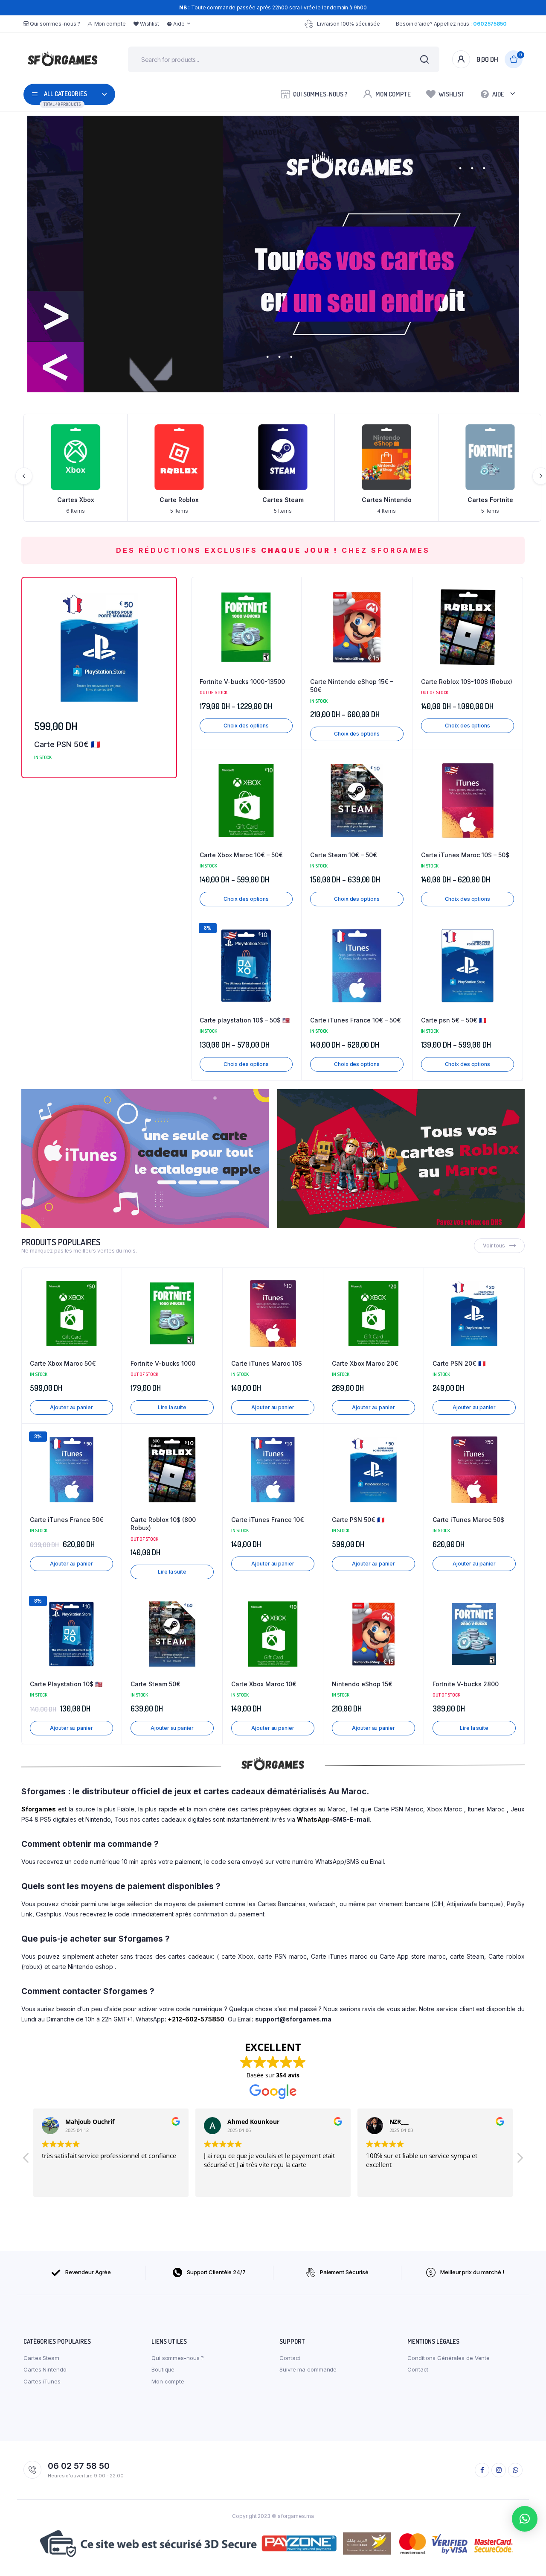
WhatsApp (313, 1819)
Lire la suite (172, 1407)
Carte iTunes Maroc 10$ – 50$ (465, 855)
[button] (290, 611)
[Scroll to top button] (527, 2557)
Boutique (163, 2369)
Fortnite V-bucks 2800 (466, 1684)
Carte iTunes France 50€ (67, 1520)
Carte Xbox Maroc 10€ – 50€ (241, 855)
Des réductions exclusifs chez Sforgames (273, 550)
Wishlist (150, 24)
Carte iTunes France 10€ (268, 1520)
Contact (290, 2358)
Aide (179, 24)
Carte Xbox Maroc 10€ (264, 1684)
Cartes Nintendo (283, 500)
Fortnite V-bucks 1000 (163, 1363)
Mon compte (110, 24)
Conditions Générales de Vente (449, 2358)
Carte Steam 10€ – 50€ (344, 855)
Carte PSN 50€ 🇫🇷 (67, 744)
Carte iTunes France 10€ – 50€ (356, 1020)
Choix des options (246, 726)
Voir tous (494, 1246)
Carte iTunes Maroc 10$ (267, 1363)
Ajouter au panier (71, 1407)
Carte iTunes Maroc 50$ (468, 1520)
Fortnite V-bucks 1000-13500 (242, 682)
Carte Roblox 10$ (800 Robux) (163, 1524)
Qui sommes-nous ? (55, 24)
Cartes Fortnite (387, 500)
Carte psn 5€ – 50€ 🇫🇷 (454, 1020)
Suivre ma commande (308, 2369)
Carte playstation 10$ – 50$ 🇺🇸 (245, 1020)
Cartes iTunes (490, 500)
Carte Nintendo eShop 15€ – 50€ (352, 686)
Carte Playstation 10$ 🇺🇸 (66, 1684)
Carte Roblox (76, 500)
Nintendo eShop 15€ (362, 1684)
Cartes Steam (179, 500)
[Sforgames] (63, 59)
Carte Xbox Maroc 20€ (365, 1363)
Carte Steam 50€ (155, 1684)
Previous (24, 476)
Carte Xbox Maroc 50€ (63, 1363)
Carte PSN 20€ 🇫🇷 (459, 1363)
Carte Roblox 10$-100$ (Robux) (467, 682)
